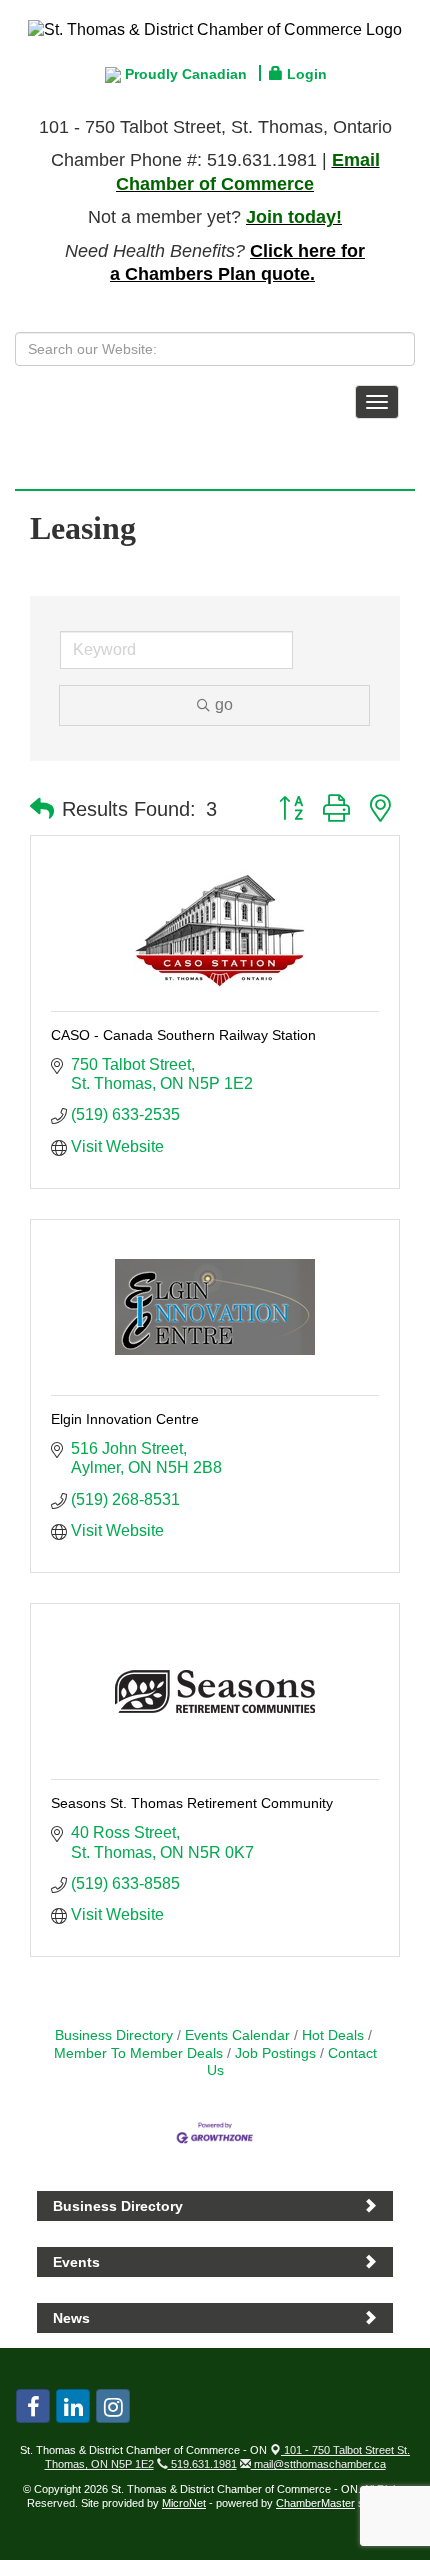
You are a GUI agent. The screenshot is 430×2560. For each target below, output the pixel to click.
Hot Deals (333, 2035)
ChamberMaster (315, 2503)
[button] (42, 809)
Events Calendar (237, 2035)
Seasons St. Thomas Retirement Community (192, 1803)
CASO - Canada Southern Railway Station (183, 1035)
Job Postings (275, 2053)
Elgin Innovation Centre (125, 1419)
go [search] (224, 704)
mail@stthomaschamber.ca (318, 2464)
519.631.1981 (202, 2464)
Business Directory (114, 2035)
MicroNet (184, 2503)
